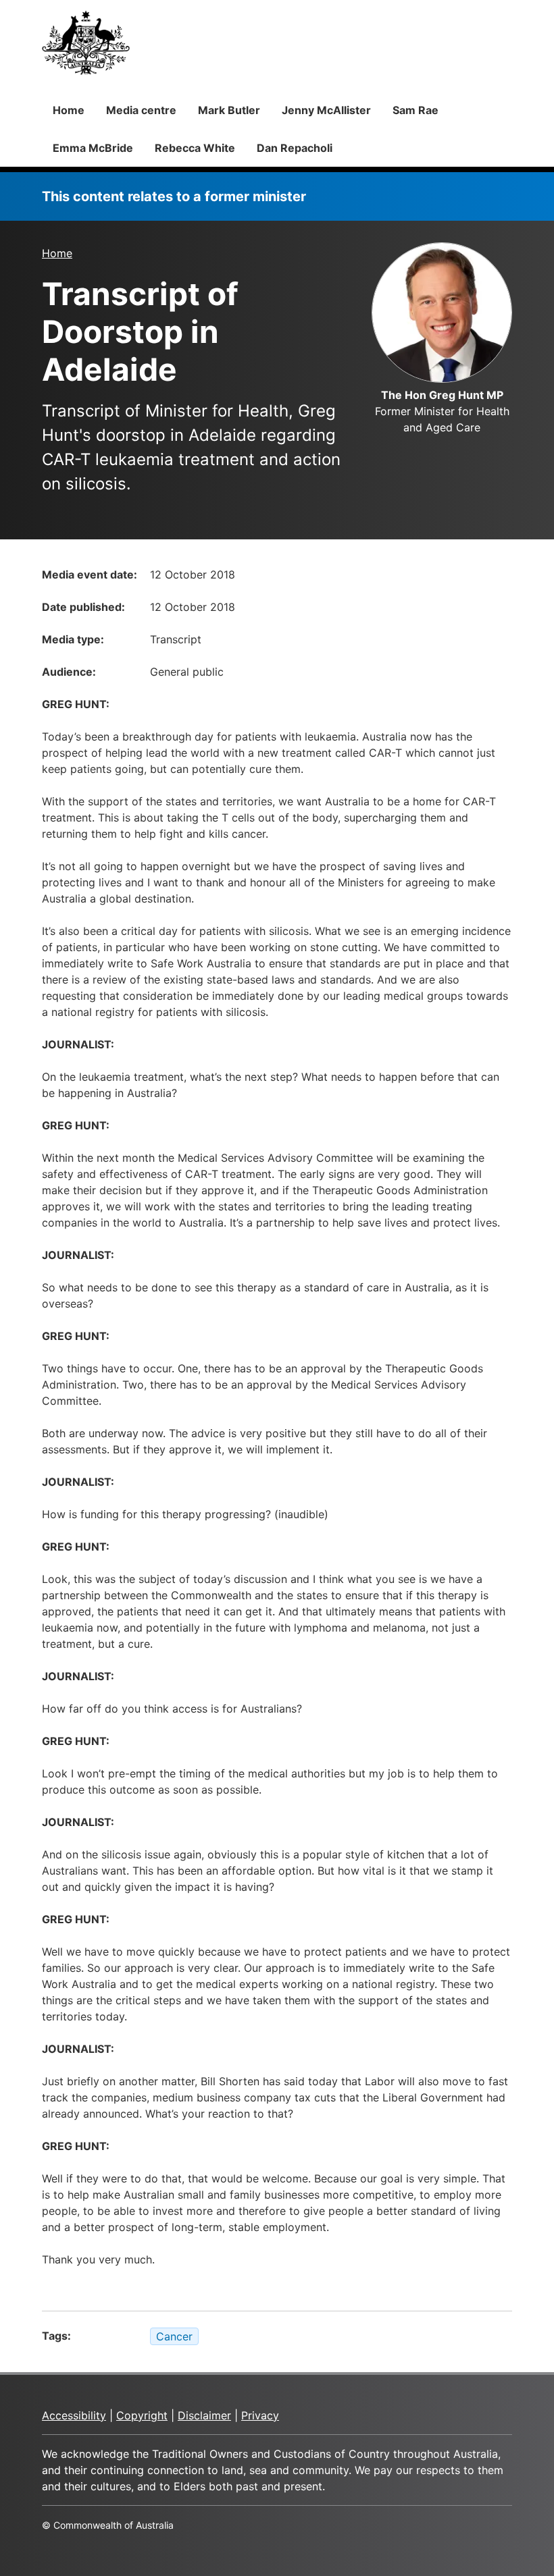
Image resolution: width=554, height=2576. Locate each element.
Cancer (174, 2336)
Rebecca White (195, 148)
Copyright (142, 2415)
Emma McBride (93, 148)
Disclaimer (204, 2415)
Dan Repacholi (295, 148)
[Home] (86, 43)
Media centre (141, 110)
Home (69, 110)
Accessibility (74, 2415)
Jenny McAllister (326, 110)
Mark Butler (229, 110)
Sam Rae (415, 110)
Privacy (260, 2415)
